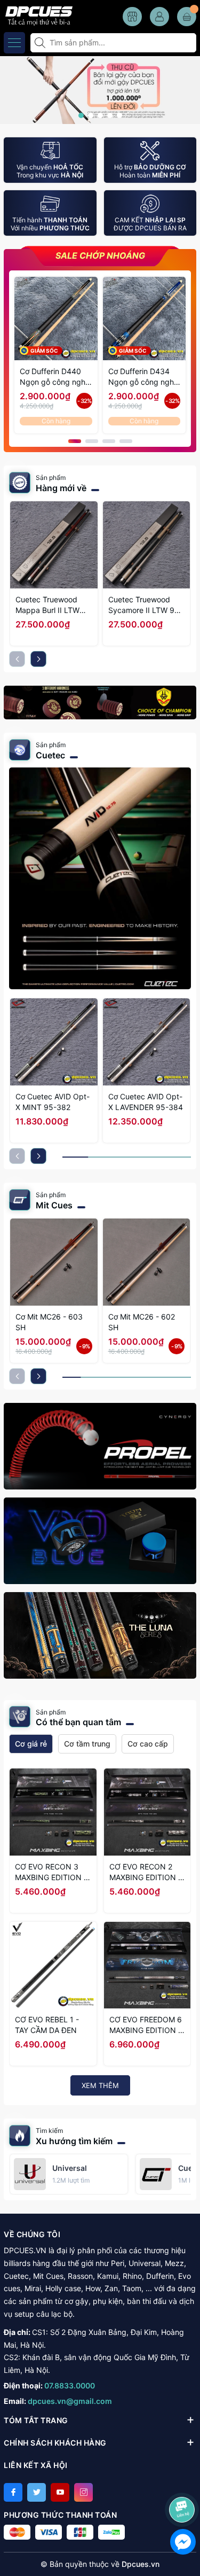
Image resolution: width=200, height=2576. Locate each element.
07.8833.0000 (70, 2385)
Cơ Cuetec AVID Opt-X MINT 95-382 (53, 1102)
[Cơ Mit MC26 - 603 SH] (54, 1262)
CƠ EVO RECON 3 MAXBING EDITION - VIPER (51, 1872)
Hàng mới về (61, 488)
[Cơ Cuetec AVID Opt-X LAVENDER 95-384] (147, 1042)
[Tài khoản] (159, 17)
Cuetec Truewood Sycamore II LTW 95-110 (145, 605)
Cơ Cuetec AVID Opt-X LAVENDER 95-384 (146, 1102)
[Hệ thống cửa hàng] (132, 17)
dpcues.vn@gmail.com (70, 2401)
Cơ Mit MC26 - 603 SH (49, 1322)
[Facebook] (13, 2492)
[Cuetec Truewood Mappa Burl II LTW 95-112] (54, 545)
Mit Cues (54, 1205)
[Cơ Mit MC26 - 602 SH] (147, 1262)
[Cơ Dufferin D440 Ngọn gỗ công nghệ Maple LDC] (56, 319)
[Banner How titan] (100, 703)
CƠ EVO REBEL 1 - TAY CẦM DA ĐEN (47, 2025)
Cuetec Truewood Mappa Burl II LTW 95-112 (47, 605)
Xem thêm (100, 2085)
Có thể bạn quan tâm (78, 1722)
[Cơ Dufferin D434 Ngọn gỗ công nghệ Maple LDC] (145, 319)
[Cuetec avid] (100, 878)
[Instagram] (83, 2492)
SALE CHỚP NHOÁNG (100, 256)
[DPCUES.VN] (37, 15)
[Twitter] (37, 2492)
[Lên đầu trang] (184, 2481)
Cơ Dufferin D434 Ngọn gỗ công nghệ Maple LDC (143, 377)
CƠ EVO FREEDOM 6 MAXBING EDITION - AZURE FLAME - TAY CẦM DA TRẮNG (146, 2025)
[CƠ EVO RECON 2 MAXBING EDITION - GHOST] (147, 1812)
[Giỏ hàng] (187, 17)
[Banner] (100, 1446)
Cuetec (50, 755)
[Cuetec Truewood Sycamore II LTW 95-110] (147, 545)
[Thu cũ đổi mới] (100, 89)
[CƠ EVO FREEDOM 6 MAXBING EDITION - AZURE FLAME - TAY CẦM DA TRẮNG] (147, 1965)
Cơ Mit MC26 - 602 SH (142, 1322)
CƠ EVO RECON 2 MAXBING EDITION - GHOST (145, 1872)
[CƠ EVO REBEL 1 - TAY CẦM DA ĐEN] (53, 1965)
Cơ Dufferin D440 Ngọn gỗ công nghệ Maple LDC (55, 377)
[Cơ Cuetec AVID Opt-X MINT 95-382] (54, 1042)
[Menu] (14, 43)
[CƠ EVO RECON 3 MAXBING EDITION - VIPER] (53, 1812)
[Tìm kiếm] (41, 43)
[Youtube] (60, 2492)
